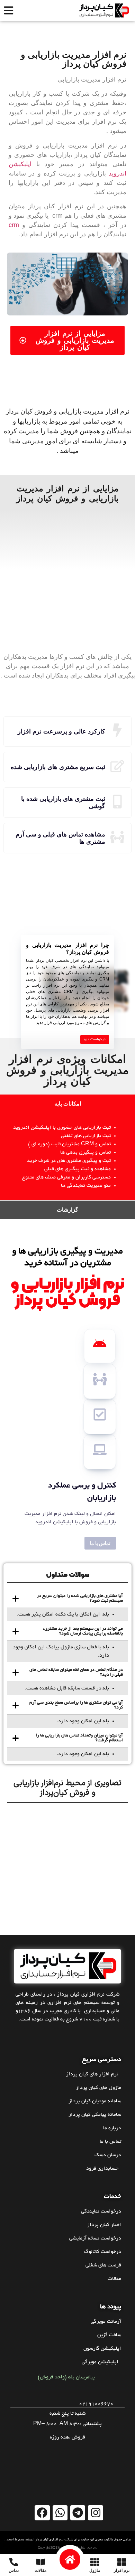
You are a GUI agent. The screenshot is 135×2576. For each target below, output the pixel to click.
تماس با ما (100, 1543)
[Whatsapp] (60, 2513)
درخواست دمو (95, 1040)
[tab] (67, 1104)
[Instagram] (95, 2513)
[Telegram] (78, 2513)
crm (14, 225)
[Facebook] (42, 2513)
